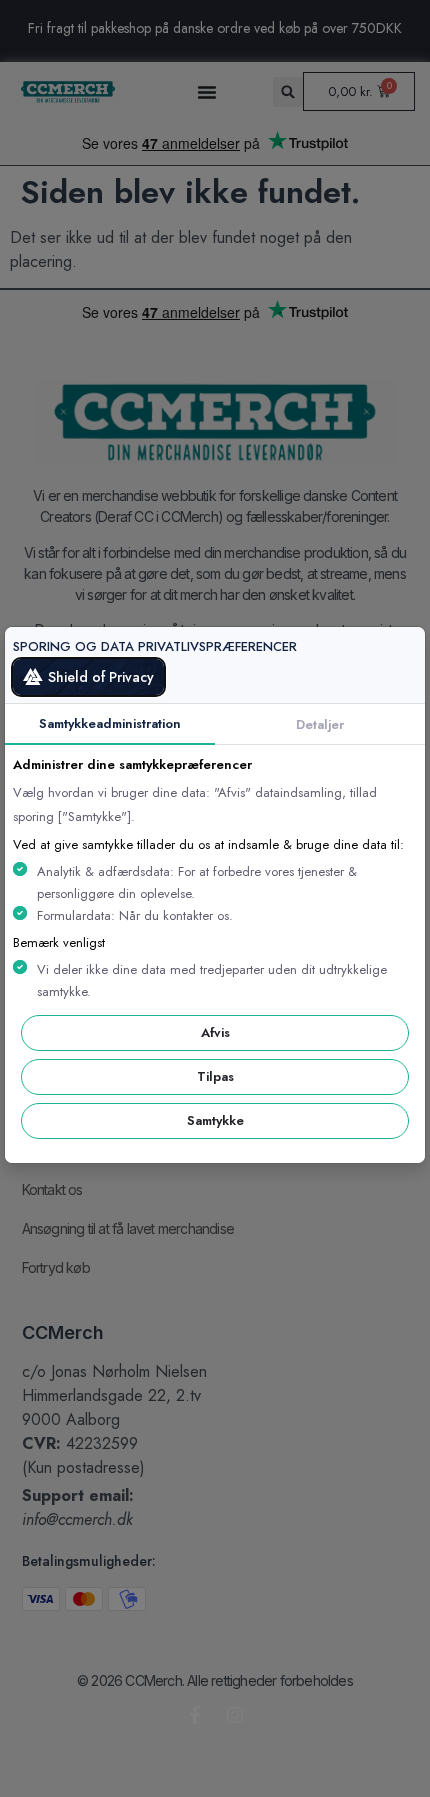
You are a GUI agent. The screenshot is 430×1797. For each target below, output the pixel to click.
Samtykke (215, 1120)
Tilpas (215, 1076)
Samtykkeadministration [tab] (110, 723)
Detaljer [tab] (320, 724)
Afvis (215, 1032)
